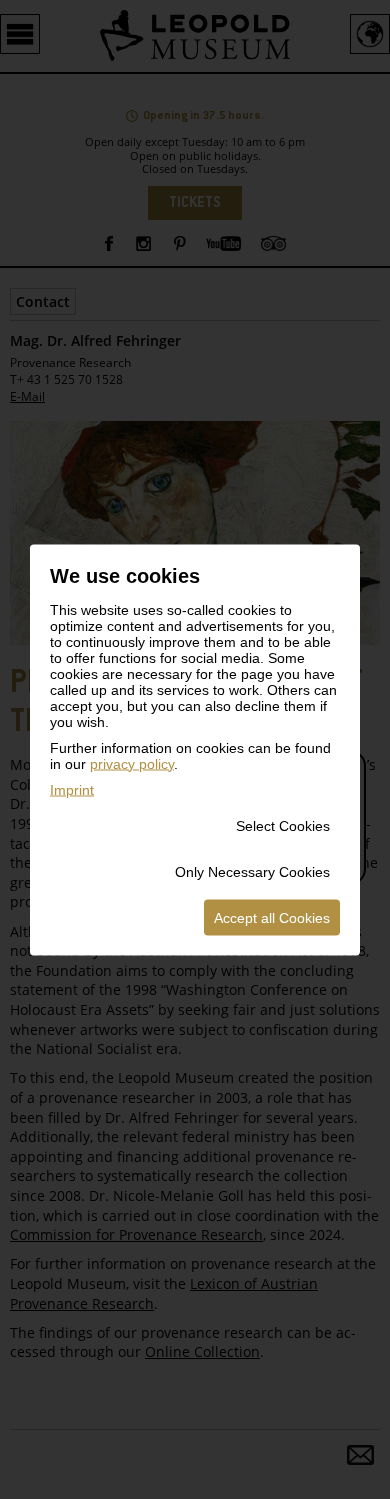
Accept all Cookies (272, 917)
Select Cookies (283, 825)
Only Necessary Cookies (252, 871)
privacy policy (132, 763)
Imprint (72, 789)
